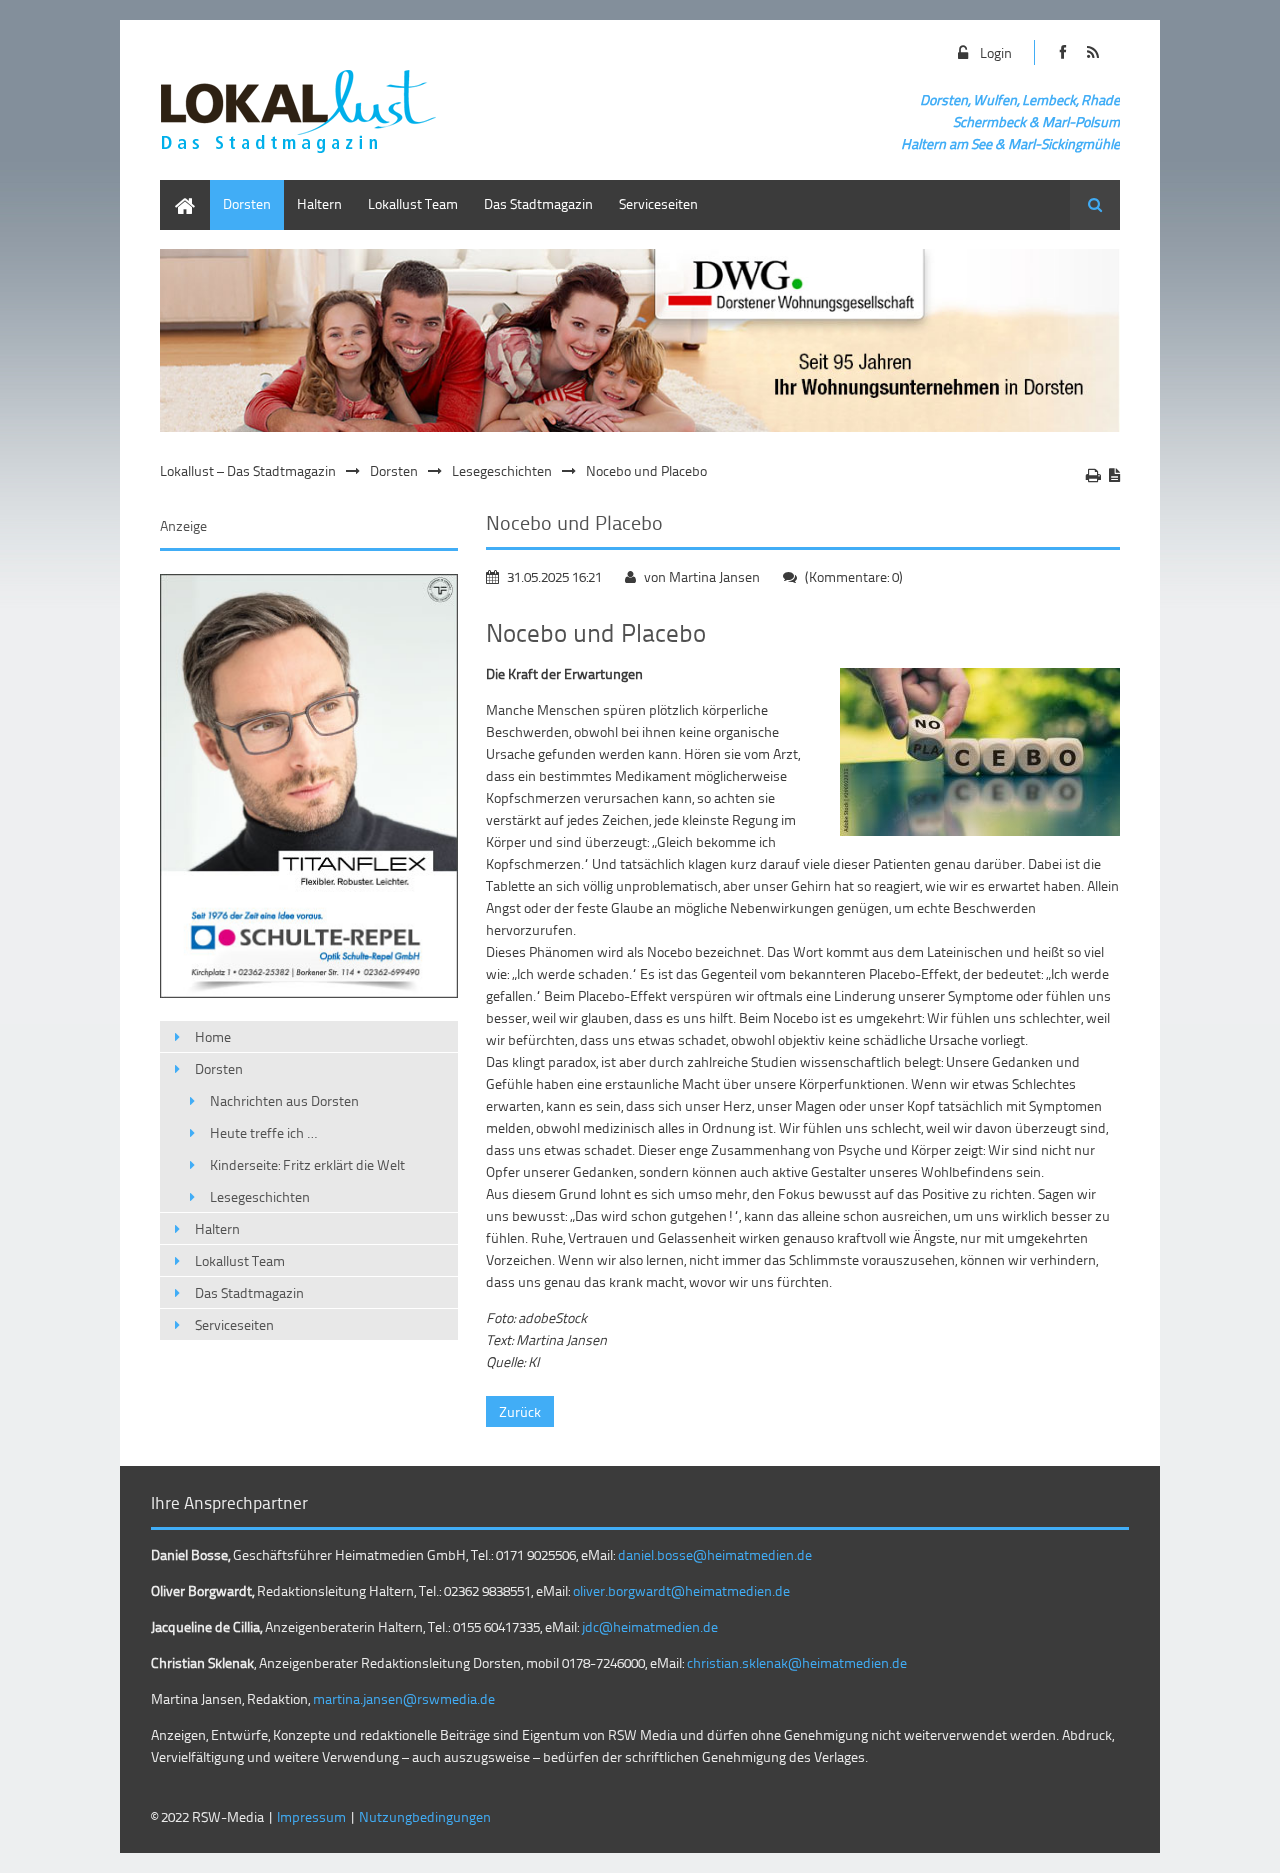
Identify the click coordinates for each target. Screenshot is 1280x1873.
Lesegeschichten (502, 470)
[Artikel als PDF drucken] (1114, 475)
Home (178, 189)
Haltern (319, 203)
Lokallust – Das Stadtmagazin (248, 470)
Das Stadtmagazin (538, 203)
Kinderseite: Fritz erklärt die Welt (307, 1164)
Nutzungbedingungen (425, 1816)
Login (996, 52)
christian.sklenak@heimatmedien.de (797, 1662)
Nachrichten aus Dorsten (284, 1100)
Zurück (520, 1411)
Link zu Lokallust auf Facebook (1062, 52)
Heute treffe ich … (263, 1132)
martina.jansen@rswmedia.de (404, 1698)
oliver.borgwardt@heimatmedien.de (681, 1590)
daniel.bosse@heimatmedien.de (715, 1554)
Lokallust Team (413, 203)
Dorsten (247, 203)
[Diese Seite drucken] (1093, 475)
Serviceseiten (658, 203)
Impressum (311, 1816)
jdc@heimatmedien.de (650, 1626)
